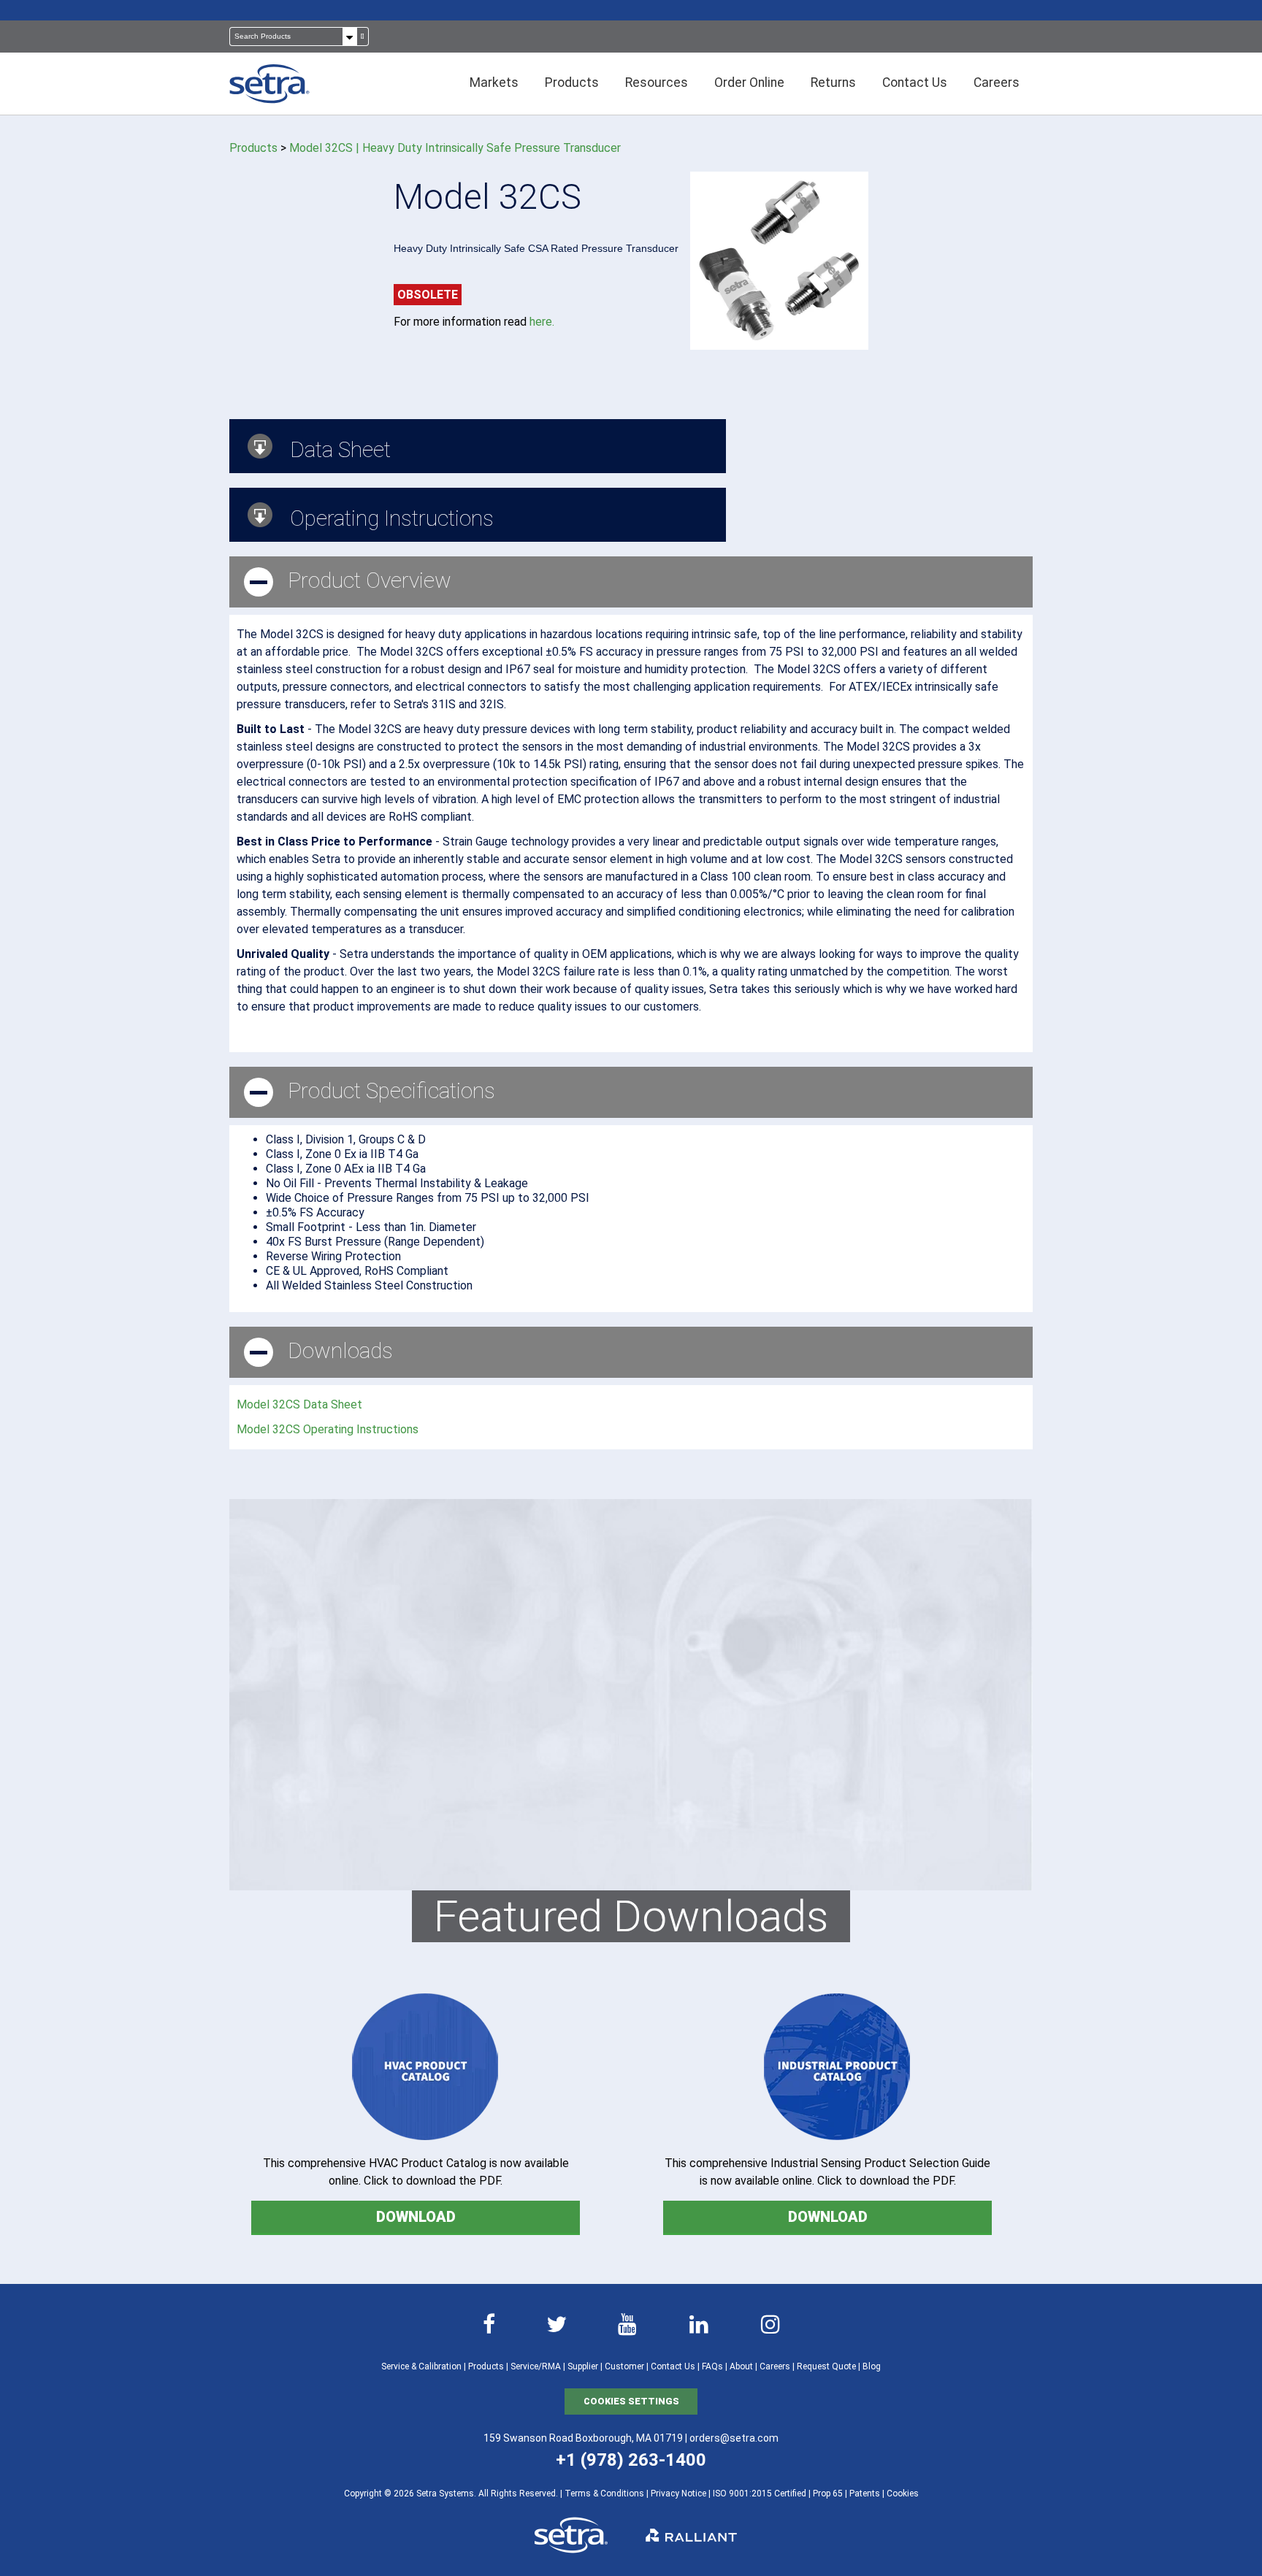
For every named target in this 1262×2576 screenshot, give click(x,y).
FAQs (712, 2366)
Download (416, 2217)
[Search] (363, 37)
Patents (865, 2493)
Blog (872, 2366)
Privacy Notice (678, 2493)
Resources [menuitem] (657, 83)
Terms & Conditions (604, 2493)
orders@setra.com (734, 2438)
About (741, 2366)
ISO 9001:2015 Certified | (763, 2493)
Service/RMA (536, 2366)
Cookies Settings (631, 2401)
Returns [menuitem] (833, 83)
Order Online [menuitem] (749, 83)
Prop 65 (828, 2493)
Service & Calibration (421, 2366)
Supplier (583, 2366)
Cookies (903, 2493)
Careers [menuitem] (997, 83)
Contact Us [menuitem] (915, 83)
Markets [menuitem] (494, 83)
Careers (775, 2366)
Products (253, 148)
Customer (624, 2366)
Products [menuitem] (572, 83)
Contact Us (673, 2366)
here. (542, 322)
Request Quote (826, 2366)
